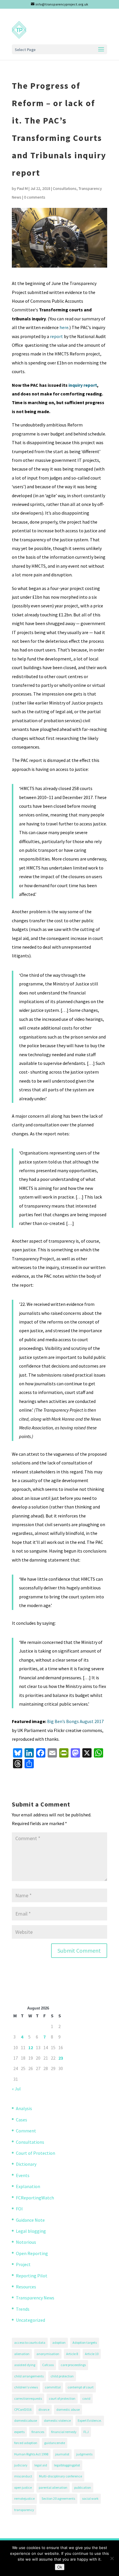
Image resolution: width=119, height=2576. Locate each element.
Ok (60, 2567)
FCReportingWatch (35, 2198)
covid (86, 2398)
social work (90, 2498)
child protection (62, 2376)
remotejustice (24, 2498)
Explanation (28, 2186)
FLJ (86, 2432)
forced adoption (26, 2443)
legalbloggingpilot (67, 2465)
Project (23, 2264)
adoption (59, 2342)
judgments (84, 2454)
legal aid (41, 2465)
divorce (44, 2409)
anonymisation (48, 2354)
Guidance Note (30, 2220)
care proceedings (73, 2365)
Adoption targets (85, 2342)
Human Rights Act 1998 (31, 2454)
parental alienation (53, 2487)
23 (61, 2058)
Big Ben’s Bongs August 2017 (75, 1721)
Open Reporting (32, 2253)
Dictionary (26, 2164)
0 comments (35, 197)
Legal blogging (31, 2231)
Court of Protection (36, 2153)
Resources (26, 2287)
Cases (22, 2120)
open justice (23, 2487)
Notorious (26, 2242)
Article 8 (72, 2354)
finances (38, 2432)
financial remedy (64, 2432)
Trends (23, 2309)
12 (31, 2047)
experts (19, 2432)
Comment (26, 2131)
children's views (26, 2387)
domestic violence (57, 2420)
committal (53, 2387)
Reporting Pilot (32, 2276)
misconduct (23, 2476)
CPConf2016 (23, 2409)
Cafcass (48, 2365)
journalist (62, 2454)
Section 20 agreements (58, 2498)
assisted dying (25, 2365)
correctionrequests (28, 2398)
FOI (19, 2209)
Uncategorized (30, 2320)
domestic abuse (68, 2409)
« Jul (16, 2089)
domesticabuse (26, 2420)
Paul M (22, 188)
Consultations (65, 188)
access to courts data (30, 2342)
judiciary (21, 2465)
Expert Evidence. (90, 2420)
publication (83, 2487)
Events (23, 2175)
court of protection (62, 2398)
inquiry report (83, 385)
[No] (112, 2558)
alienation (22, 2354)
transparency (24, 2510)
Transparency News (35, 2298)
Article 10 (92, 2354)
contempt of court (81, 2387)
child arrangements (29, 2376)
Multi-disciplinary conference (61, 2476)
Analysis (24, 2108)
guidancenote (55, 2443)
